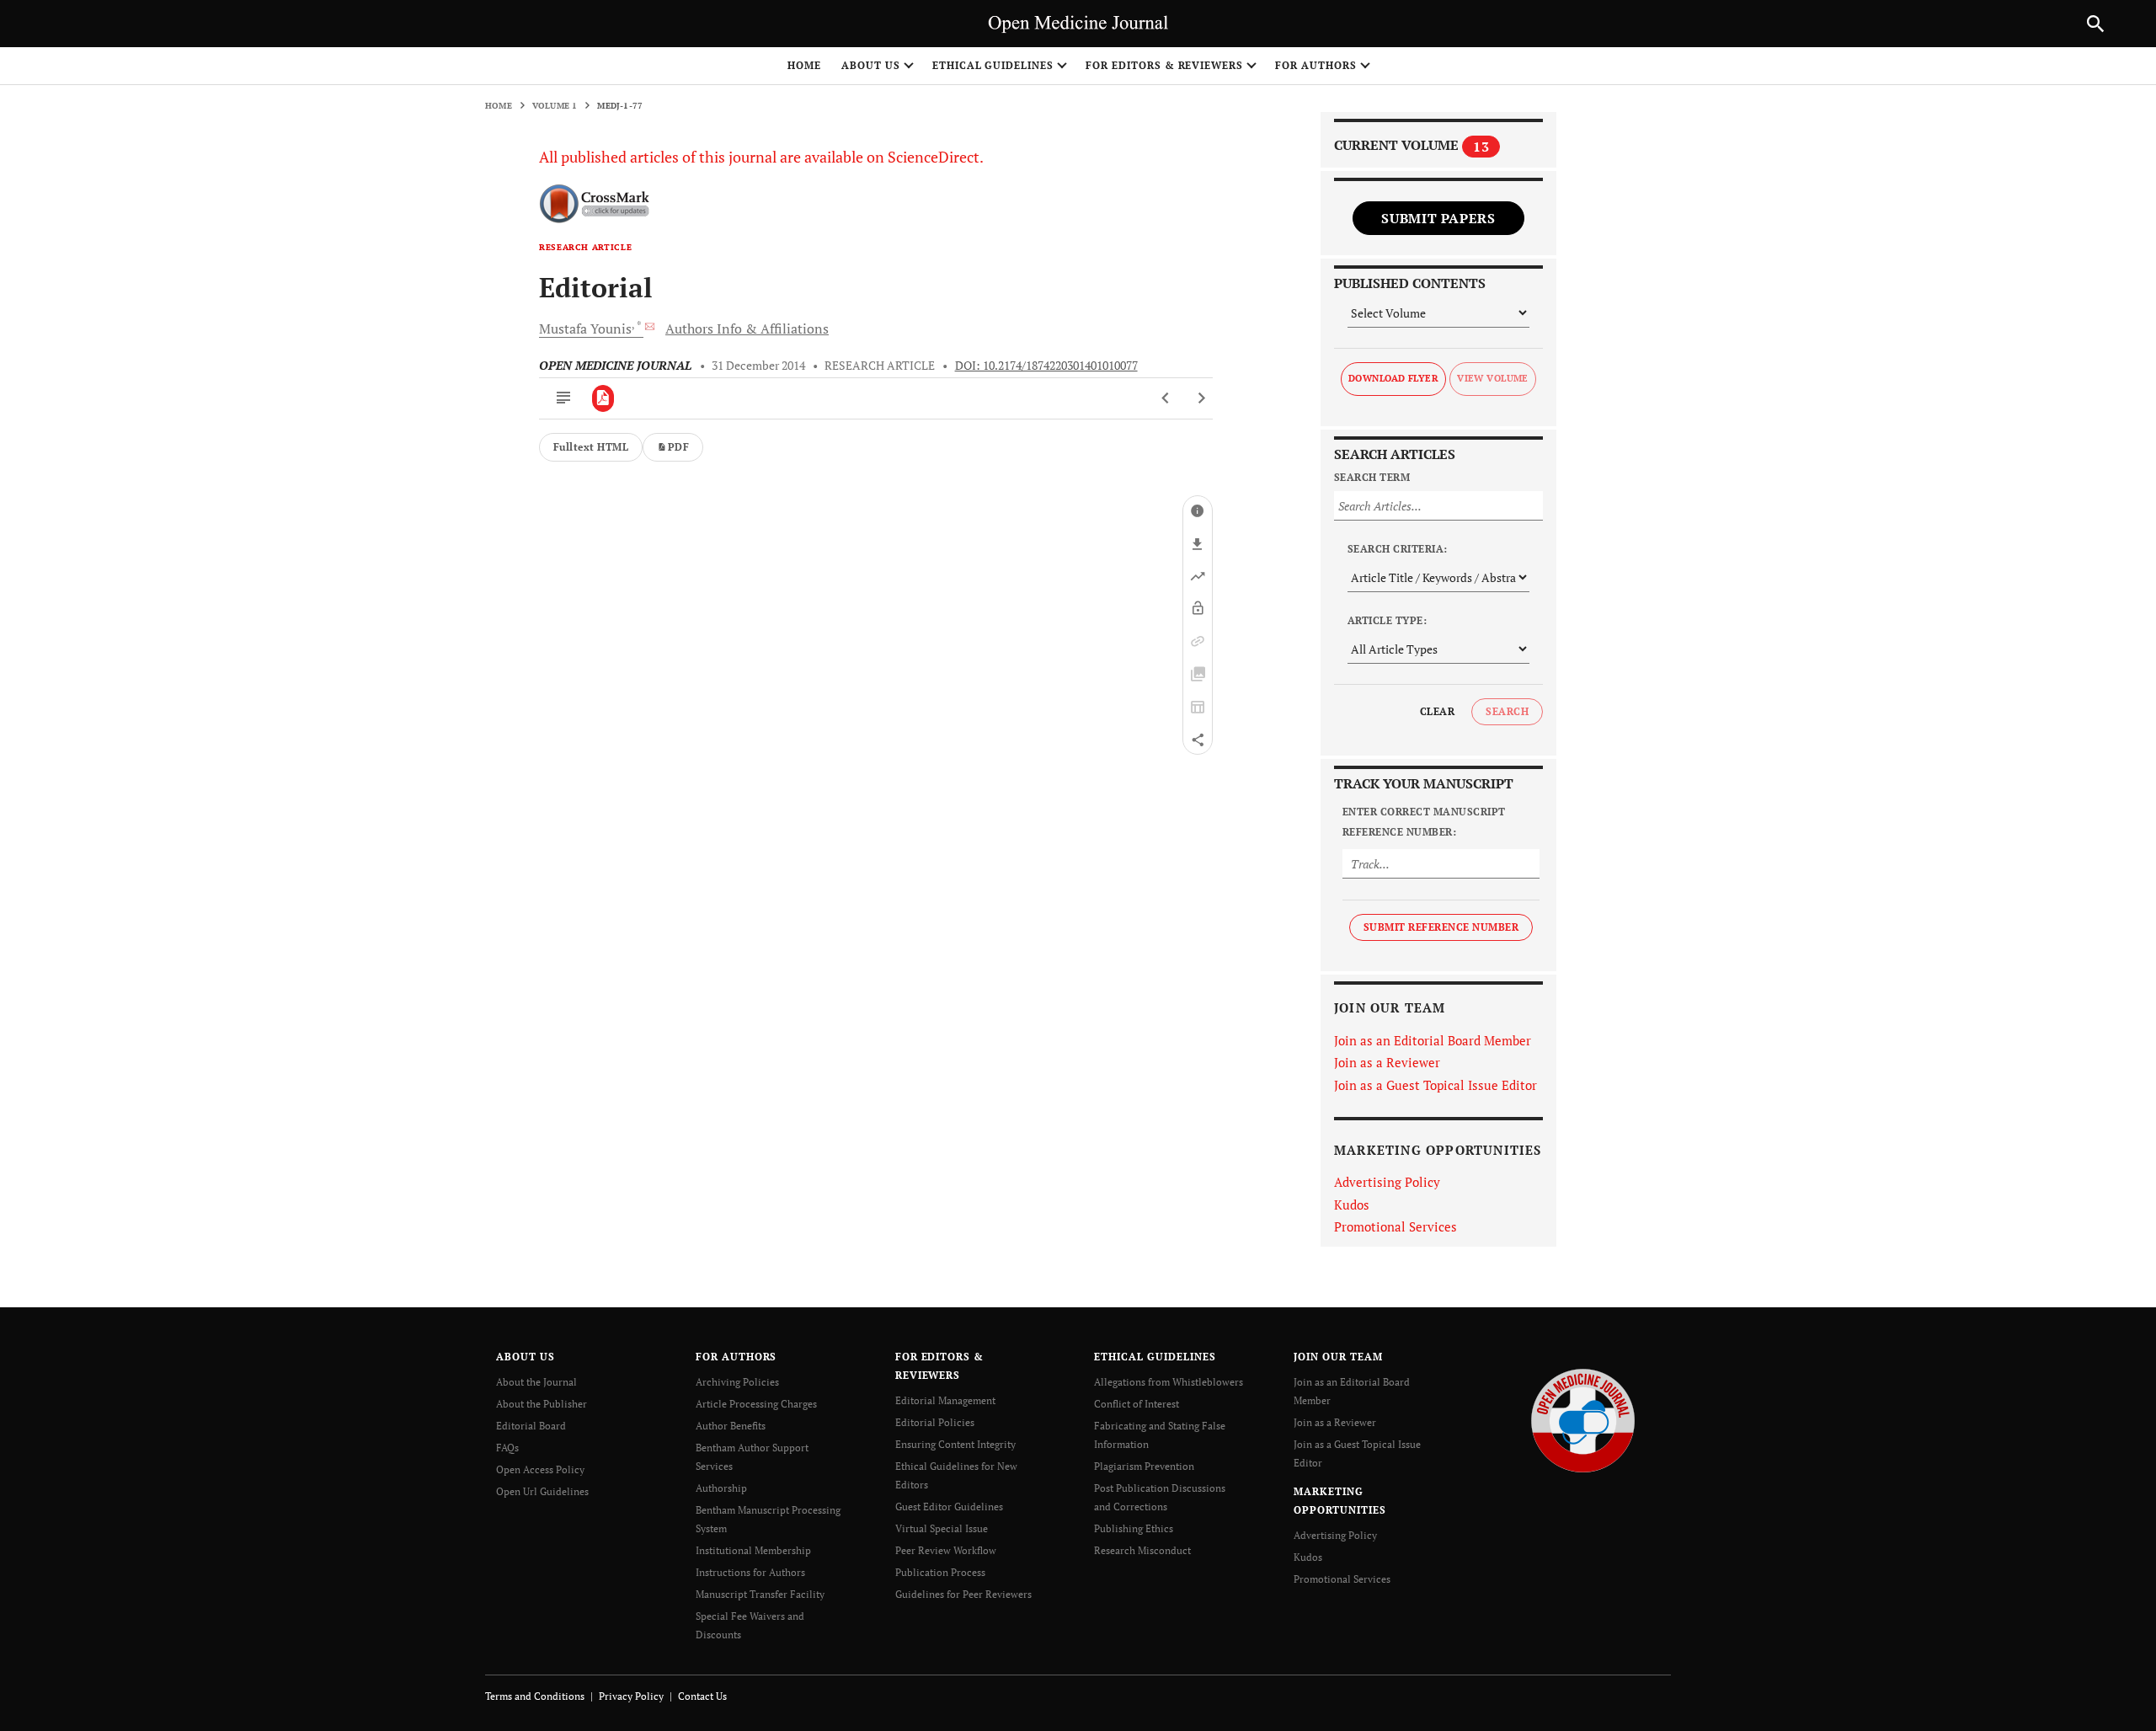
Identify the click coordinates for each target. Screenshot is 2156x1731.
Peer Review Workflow (946, 1550)
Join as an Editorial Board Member (1433, 1040)
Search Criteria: (1398, 549)
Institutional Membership (753, 1550)
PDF (678, 447)
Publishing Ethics (1134, 1528)
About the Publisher (542, 1404)
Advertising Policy (1387, 1182)
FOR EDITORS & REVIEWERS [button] (1164, 65)
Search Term (1372, 477)
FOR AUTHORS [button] (1316, 65)
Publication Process (940, 1572)
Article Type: (1387, 620)
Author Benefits (731, 1426)
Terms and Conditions (535, 1696)
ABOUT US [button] (871, 65)
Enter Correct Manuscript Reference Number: (1424, 822)
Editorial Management (945, 1400)
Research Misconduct (1142, 1550)
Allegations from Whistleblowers (1169, 1382)
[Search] (2095, 24)
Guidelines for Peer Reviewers (963, 1594)
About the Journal (536, 1382)
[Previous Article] (1166, 398)
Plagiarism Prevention (1144, 1466)
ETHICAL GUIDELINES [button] (993, 65)
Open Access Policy (540, 1469)
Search (1507, 711)
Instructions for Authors (750, 1572)
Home (804, 65)
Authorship (721, 1488)
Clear (1437, 711)
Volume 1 (555, 106)
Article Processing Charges (756, 1404)
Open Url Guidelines (542, 1491)
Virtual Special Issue (942, 1528)
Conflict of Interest (1137, 1404)
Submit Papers (1438, 218)
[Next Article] (1201, 398)
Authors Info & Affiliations (747, 329)
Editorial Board (531, 1426)
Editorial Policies (935, 1422)
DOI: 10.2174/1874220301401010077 (1046, 366)
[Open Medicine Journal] (1583, 1419)
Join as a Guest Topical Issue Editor (1436, 1085)
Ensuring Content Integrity (955, 1444)
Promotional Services (1396, 1226)
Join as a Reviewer (1387, 1062)
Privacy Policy (631, 1696)
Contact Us (702, 1696)
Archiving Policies (737, 1382)
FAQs (507, 1448)
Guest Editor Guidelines (949, 1507)
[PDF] (603, 398)
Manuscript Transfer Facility (760, 1594)
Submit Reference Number (1441, 927)
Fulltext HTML (591, 447)
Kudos (1352, 1205)
